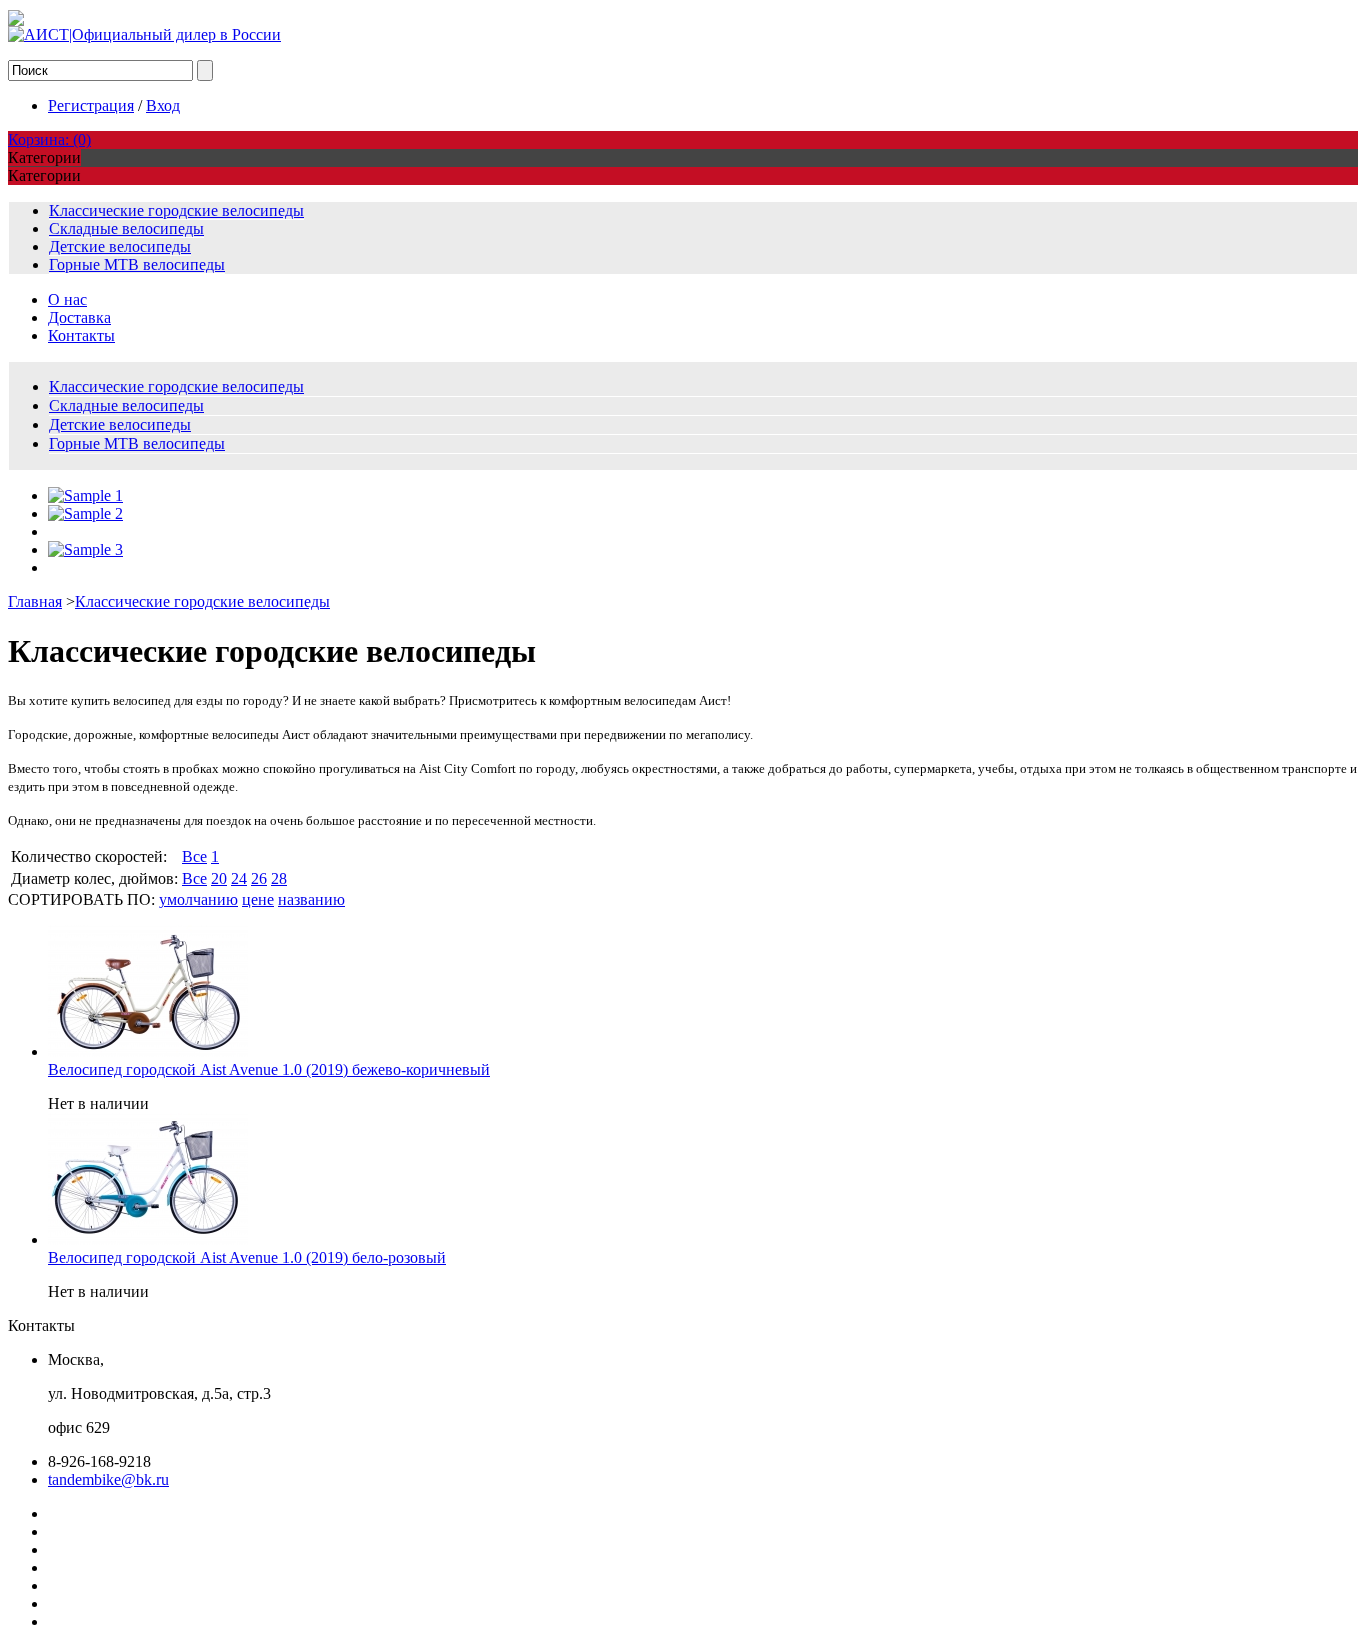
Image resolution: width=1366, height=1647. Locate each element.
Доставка (79, 317)
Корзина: (49, 139)
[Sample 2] (85, 513)
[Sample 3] (85, 549)
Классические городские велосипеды (176, 210)
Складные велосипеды (126, 228)
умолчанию (198, 899)
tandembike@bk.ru (108, 1479)
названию (311, 899)
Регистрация (91, 105)
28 (279, 878)
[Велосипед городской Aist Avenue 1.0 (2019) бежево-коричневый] (148, 1051)
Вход (163, 105)
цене (258, 899)
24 (239, 878)
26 (259, 878)
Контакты (81, 335)
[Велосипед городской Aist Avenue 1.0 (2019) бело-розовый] (148, 1239)
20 (219, 878)
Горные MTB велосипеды (137, 264)
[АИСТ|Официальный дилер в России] (144, 34)
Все (194, 856)
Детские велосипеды (120, 246)
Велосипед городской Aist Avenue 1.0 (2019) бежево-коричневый (269, 1069)
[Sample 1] (85, 495)
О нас (67, 299)
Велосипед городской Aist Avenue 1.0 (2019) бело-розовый (247, 1257)
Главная (35, 601)
